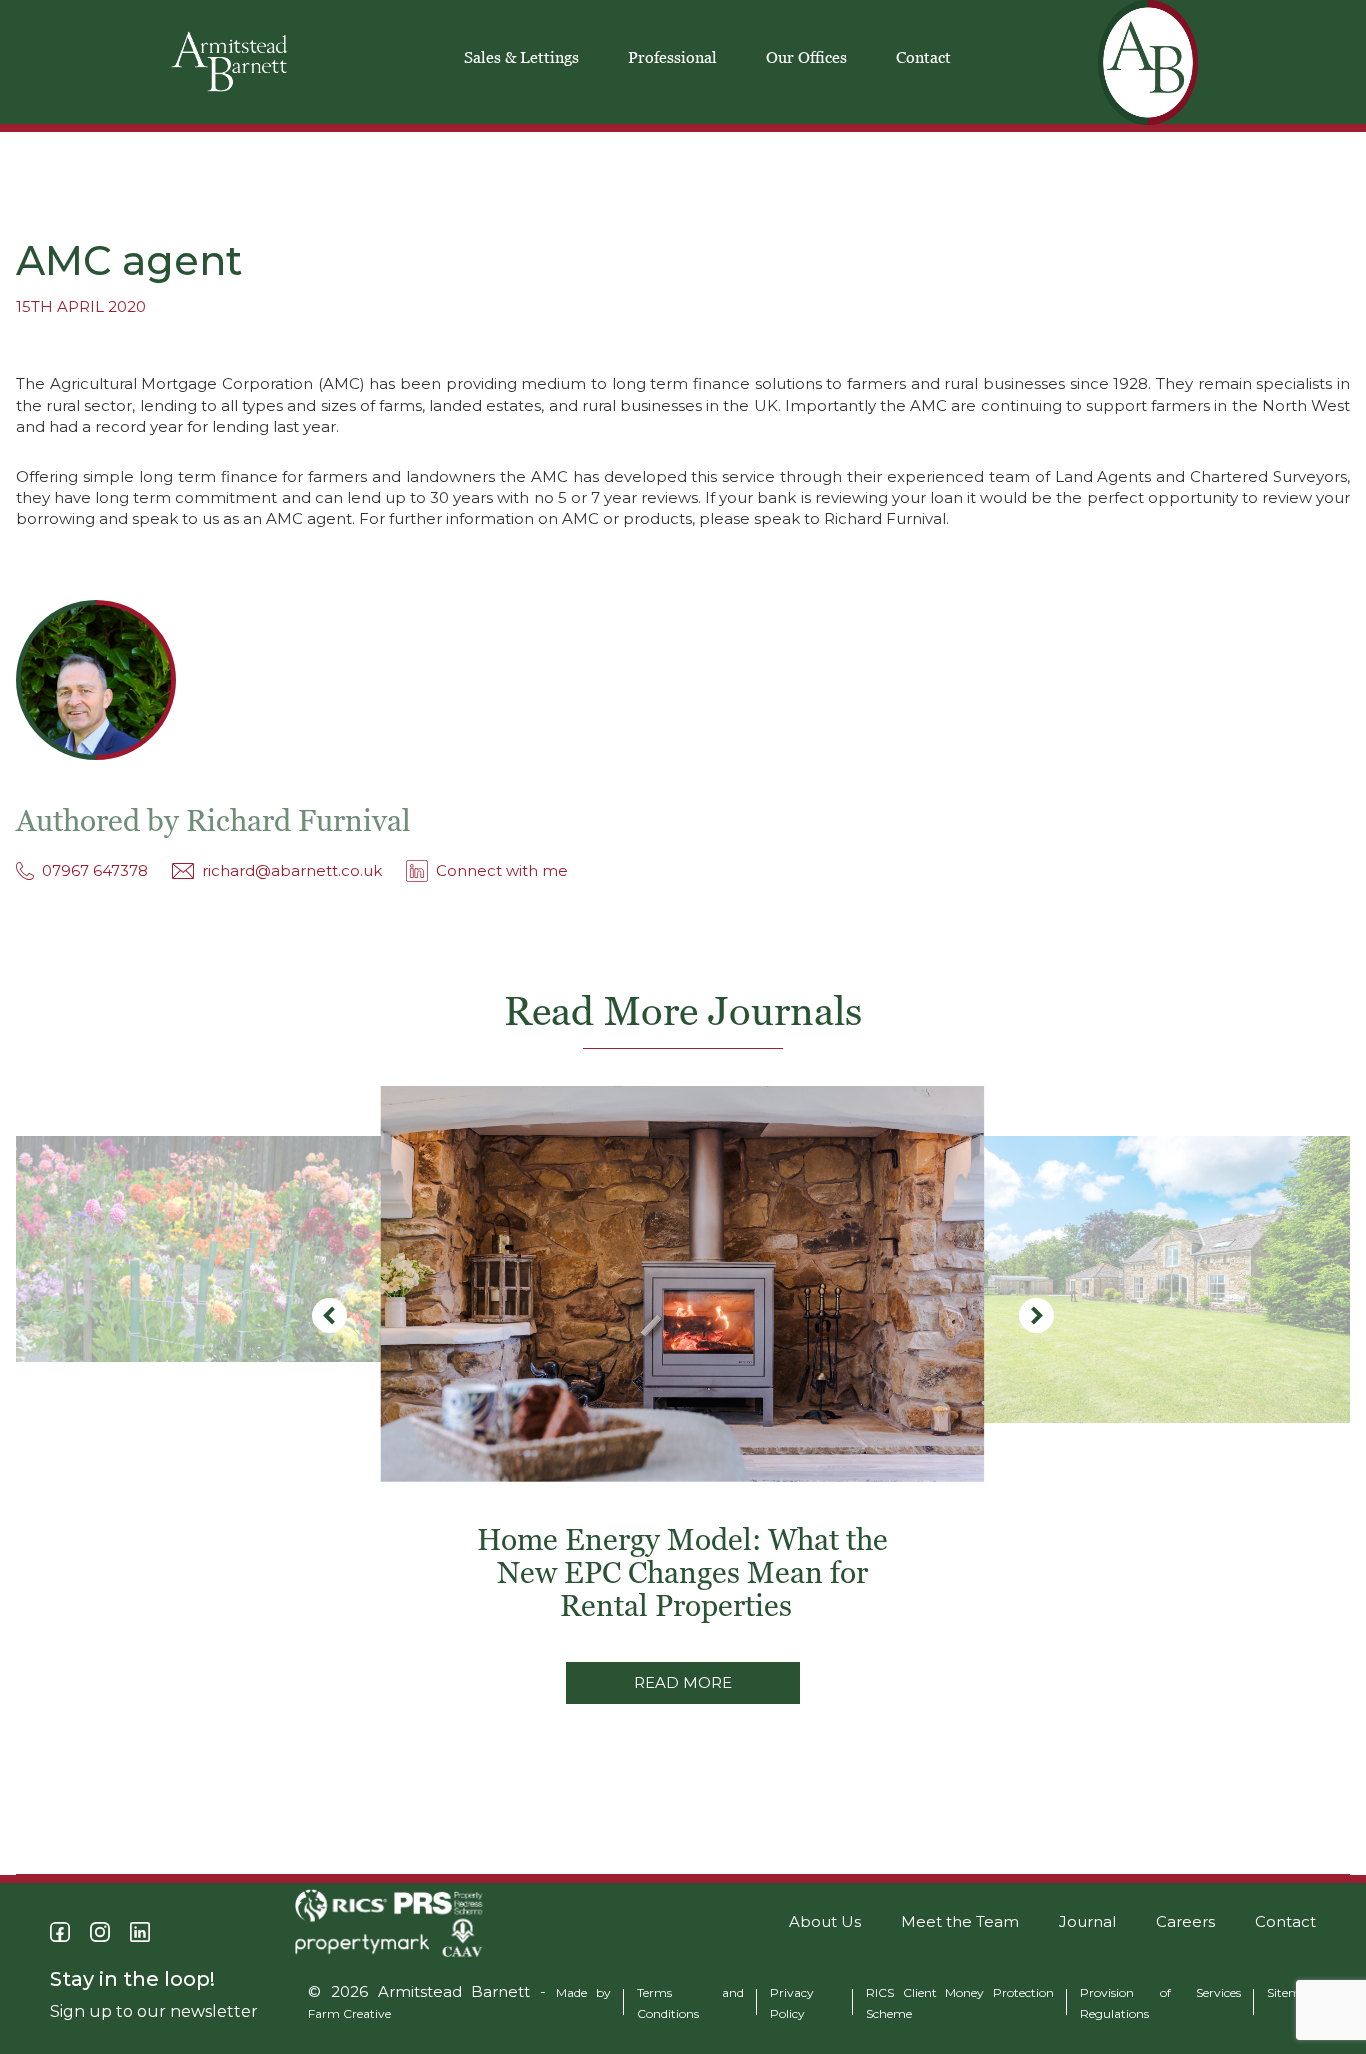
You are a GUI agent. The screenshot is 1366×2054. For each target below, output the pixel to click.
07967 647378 (95, 870)
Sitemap (1291, 1992)
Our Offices (806, 57)
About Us (825, 1921)
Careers (1185, 1921)
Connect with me (502, 870)
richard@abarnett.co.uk (292, 870)
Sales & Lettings (521, 57)
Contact (923, 57)
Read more (683, 1682)
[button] (1036, 1315)
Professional (672, 57)
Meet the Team (960, 1921)
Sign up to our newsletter (154, 2011)
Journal (1087, 1921)
